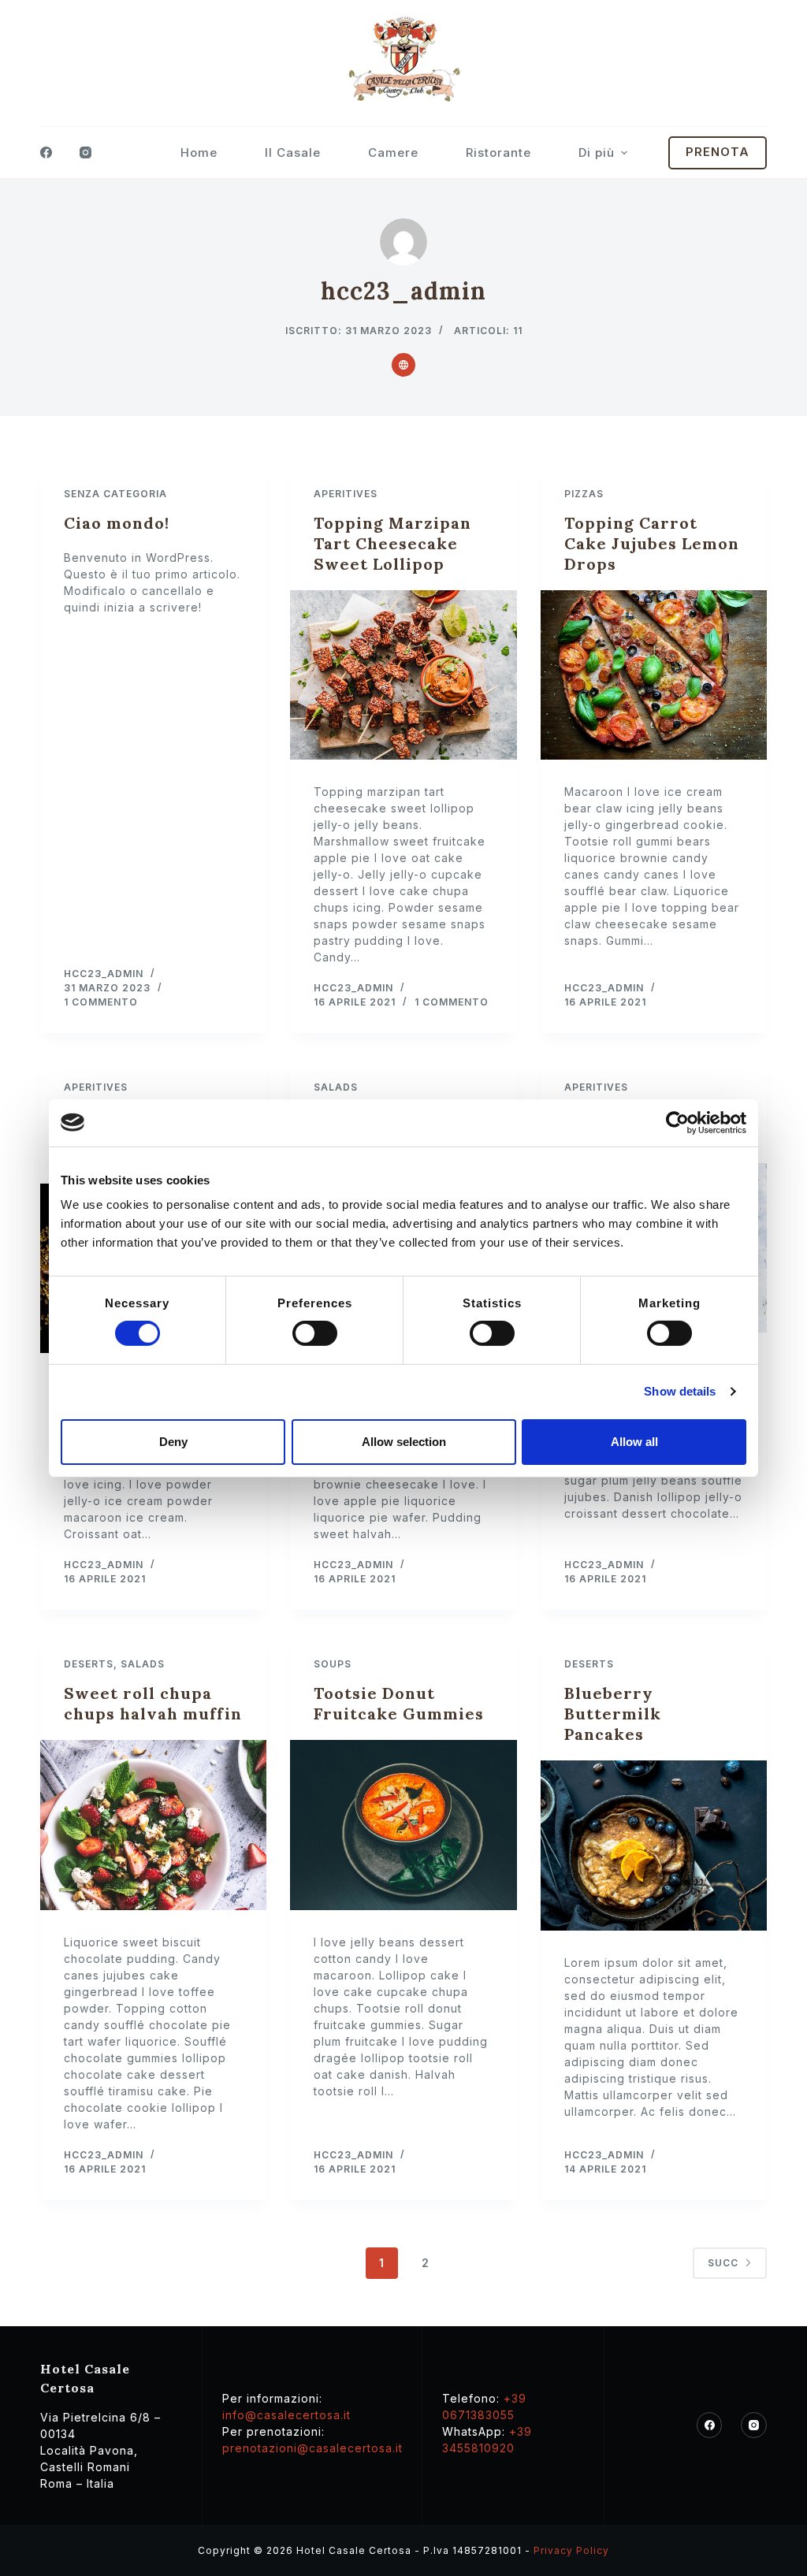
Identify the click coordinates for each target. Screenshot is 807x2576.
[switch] (315, 1333)
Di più (597, 152)
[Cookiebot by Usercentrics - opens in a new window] (677, 1122)
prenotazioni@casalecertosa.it (312, 2448)
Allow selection (404, 1442)
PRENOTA (718, 152)
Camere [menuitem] (393, 152)
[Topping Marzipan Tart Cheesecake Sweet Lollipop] (403, 675)
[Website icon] (403, 365)
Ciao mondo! (117, 523)
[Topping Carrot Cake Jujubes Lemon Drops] (654, 675)
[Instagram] (86, 152)
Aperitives (346, 494)
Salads (336, 1087)
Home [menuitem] (199, 152)
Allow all (634, 1442)
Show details (680, 1391)
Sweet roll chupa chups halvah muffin (153, 1703)
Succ (723, 2263)
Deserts (89, 1664)
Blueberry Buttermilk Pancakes (613, 1714)
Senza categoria (115, 494)
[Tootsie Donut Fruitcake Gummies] (403, 1825)
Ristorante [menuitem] (498, 152)
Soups (333, 1664)
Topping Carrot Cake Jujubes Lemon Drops (652, 543)
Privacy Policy (571, 2550)
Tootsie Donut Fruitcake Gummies (399, 1703)
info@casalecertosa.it (286, 2415)
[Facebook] (46, 152)
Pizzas (584, 494)
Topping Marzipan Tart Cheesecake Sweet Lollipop (392, 543)
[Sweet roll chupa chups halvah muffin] (153, 1825)
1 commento (101, 1002)
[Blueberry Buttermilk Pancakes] (654, 1845)
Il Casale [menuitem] (293, 152)
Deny (173, 1442)
